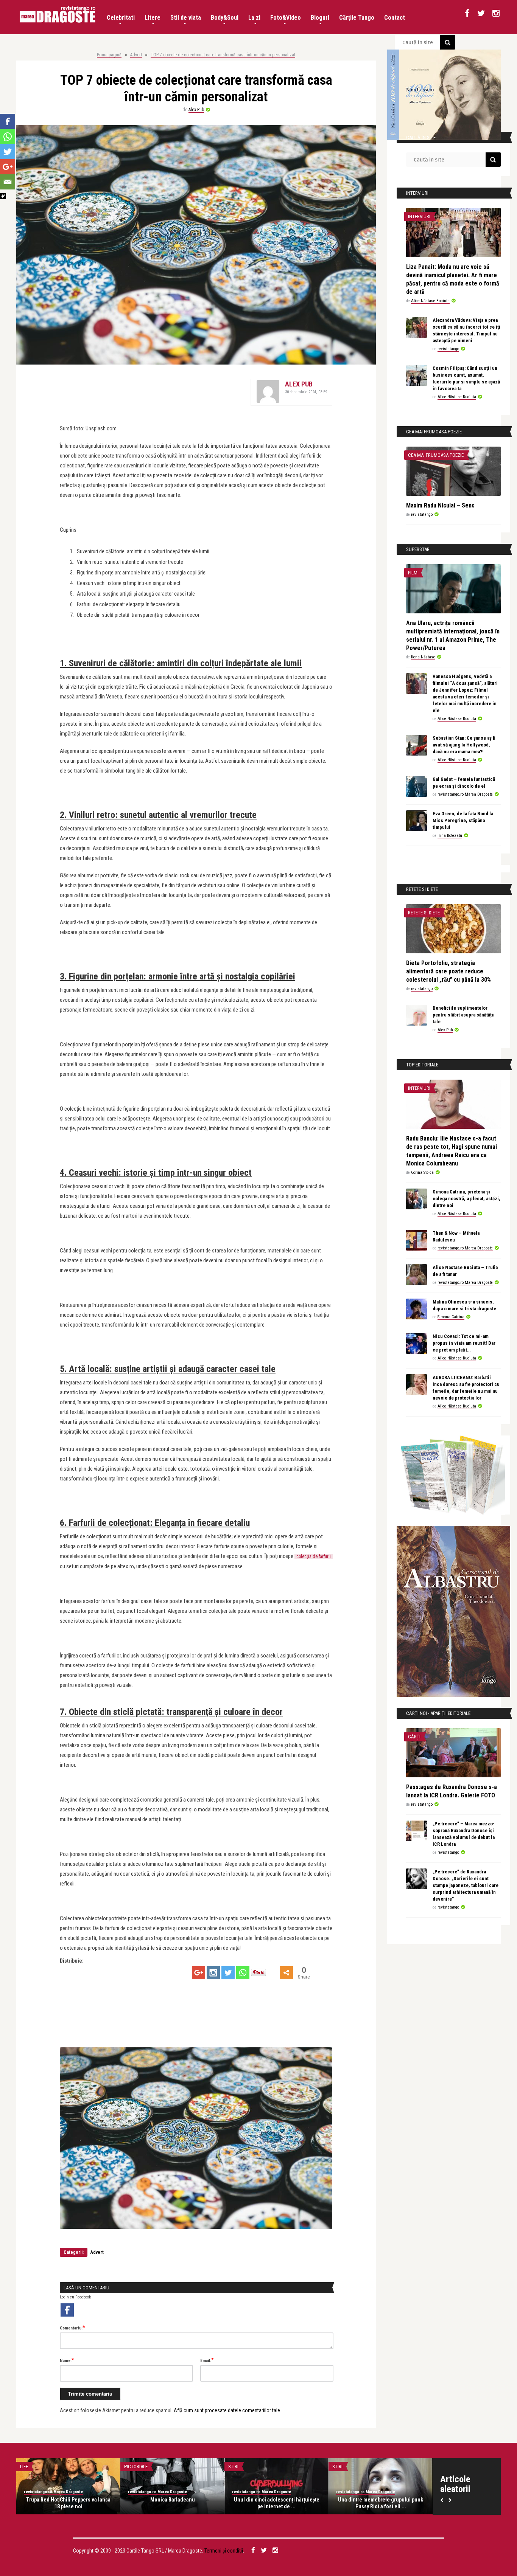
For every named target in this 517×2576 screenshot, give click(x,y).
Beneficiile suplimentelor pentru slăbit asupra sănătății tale (464, 1015)
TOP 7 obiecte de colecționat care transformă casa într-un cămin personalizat (223, 55)
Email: (207, 2360)
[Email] (8, 182)
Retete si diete (424, 913)
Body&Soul (225, 18)
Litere (153, 18)
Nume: (67, 2360)
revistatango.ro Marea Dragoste (465, 794)
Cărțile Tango (357, 18)
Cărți (414, 1737)
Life (24, 2467)
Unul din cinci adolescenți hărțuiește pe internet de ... (277, 2503)
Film (413, 573)
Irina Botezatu (450, 836)
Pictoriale (136, 2467)
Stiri (233, 2467)
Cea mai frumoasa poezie (436, 455)
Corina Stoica (422, 1172)
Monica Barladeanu (173, 2500)
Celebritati (121, 18)
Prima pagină (109, 55)
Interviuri (419, 216)
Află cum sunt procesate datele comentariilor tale (227, 2410)
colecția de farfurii (314, 1556)
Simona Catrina (451, 1317)
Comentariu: (72, 2328)
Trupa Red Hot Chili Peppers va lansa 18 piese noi (68, 2503)
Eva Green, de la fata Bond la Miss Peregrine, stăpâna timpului (463, 820)
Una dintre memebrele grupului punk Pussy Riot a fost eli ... (381, 2503)
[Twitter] (228, 1973)
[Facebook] (8, 121)
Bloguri (320, 18)
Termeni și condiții (224, 2551)
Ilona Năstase (423, 657)
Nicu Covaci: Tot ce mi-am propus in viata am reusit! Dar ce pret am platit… (464, 1343)
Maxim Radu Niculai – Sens (440, 505)
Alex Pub (196, 110)
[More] (286, 1973)
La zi (254, 18)
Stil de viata (186, 18)
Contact (395, 18)
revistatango (448, 349)
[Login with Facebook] (67, 2310)
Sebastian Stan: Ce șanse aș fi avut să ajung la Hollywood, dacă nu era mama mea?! (464, 745)
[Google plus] (199, 1973)
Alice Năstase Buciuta (430, 301)
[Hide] (3, 196)
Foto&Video (286, 18)
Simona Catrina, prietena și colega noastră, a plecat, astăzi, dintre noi (466, 1199)
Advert (136, 55)
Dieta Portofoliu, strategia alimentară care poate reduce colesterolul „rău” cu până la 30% (448, 971)
